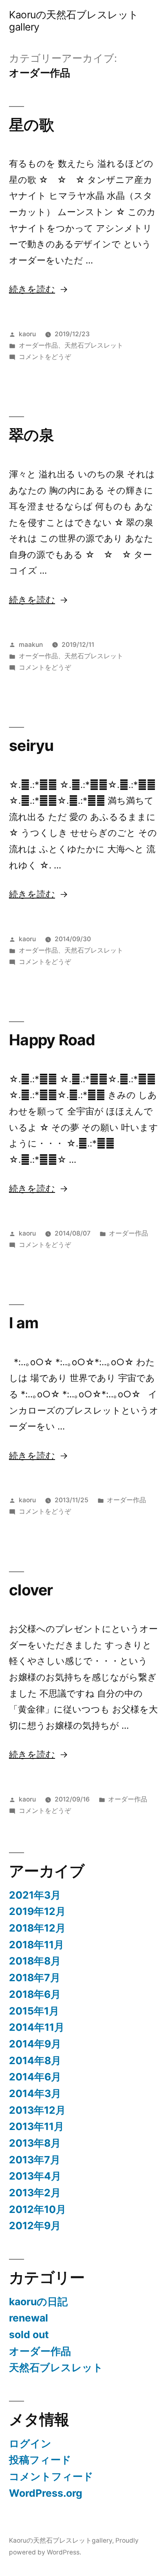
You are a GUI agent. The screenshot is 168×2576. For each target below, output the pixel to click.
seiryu (31, 745)
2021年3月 (35, 1895)
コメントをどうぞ (45, 357)
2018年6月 (35, 1994)
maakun (31, 645)
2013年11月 (36, 2126)
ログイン (30, 2443)
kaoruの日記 (38, 2302)
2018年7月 (35, 1978)
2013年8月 (35, 2143)
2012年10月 (38, 2209)
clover (31, 1590)
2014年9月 (35, 2044)
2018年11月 (36, 1945)
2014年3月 (35, 2093)
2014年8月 (35, 2060)
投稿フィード (40, 2460)
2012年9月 (35, 2226)
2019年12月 (37, 1911)
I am (24, 1323)
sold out (29, 2334)
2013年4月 (35, 2176)
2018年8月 (35, 1961)
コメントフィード (51, 2476)
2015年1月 (34, 2011)
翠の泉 (31, 435)
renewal (29, 2318)
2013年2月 (35, 2193)
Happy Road (52, 1040)
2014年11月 (37, 2027)
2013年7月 (35, 2160)
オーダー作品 (38, 345)
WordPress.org (46, 2493)
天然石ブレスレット (94, 345)
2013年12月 (37, 2110)
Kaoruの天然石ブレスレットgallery (74, 21)
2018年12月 (37, 1928)
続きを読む (32, 289)
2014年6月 (35, 2077)
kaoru (27, 334)
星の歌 (31, 125)
